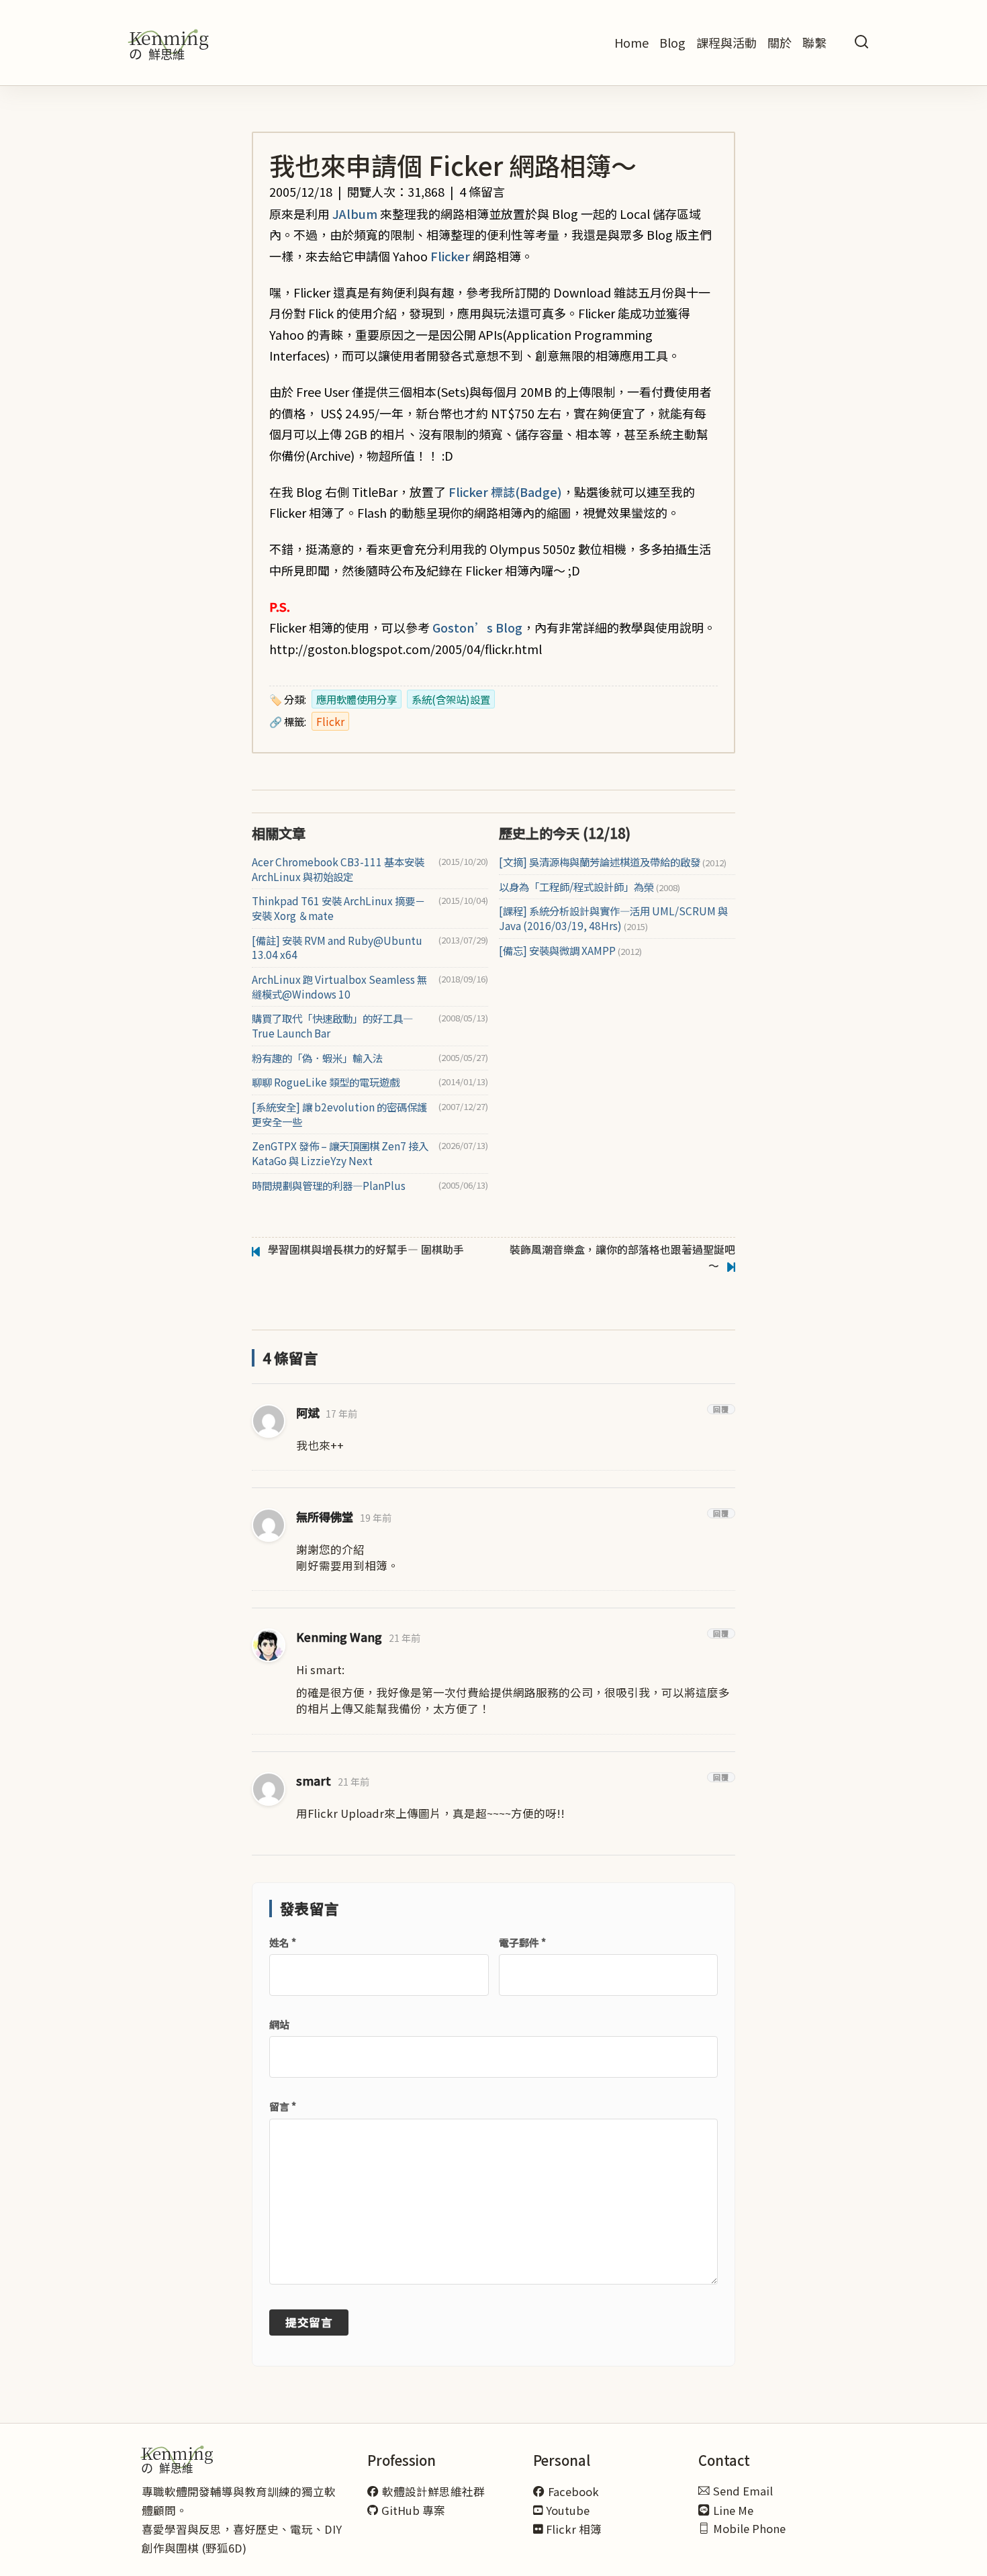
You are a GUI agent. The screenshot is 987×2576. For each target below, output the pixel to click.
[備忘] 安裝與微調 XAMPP (570, 951)
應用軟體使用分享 (357, 699)
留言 (283, 2106)
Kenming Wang (339, 1637)
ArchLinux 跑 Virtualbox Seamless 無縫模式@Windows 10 (339, 987)
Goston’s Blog (477, 627)
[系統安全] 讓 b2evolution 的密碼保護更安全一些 (339, 1114)
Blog (672, 42)
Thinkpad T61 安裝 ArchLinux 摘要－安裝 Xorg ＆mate (338, 908)
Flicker (450, 256)
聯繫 (814, 42)
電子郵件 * (522, 1942)
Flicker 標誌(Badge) (505, 492)
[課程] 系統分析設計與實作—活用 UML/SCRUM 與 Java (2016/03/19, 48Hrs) (613, 918)
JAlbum (355, 214)
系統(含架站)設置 (451, 699)
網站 (279, 2024)
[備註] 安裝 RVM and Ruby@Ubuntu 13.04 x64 (337, 948)
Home (631, 42)
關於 (780, 42)
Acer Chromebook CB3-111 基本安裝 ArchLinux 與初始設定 (338, 869)
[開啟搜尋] (861, 43)
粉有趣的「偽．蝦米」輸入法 (317, 1058)
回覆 (721, 1409)
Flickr (330, 721)
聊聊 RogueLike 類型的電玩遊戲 (326, 1082)
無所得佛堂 (325, 1517)
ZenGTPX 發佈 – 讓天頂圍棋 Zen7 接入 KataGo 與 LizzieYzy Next (340, 1153)
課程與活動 (726, 42)
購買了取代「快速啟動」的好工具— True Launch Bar (332, 1026)
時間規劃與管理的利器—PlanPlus (329, 1186)
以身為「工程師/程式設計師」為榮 (590, 887)
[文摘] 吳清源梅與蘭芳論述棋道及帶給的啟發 (613, 862)
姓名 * (283, 1942)
